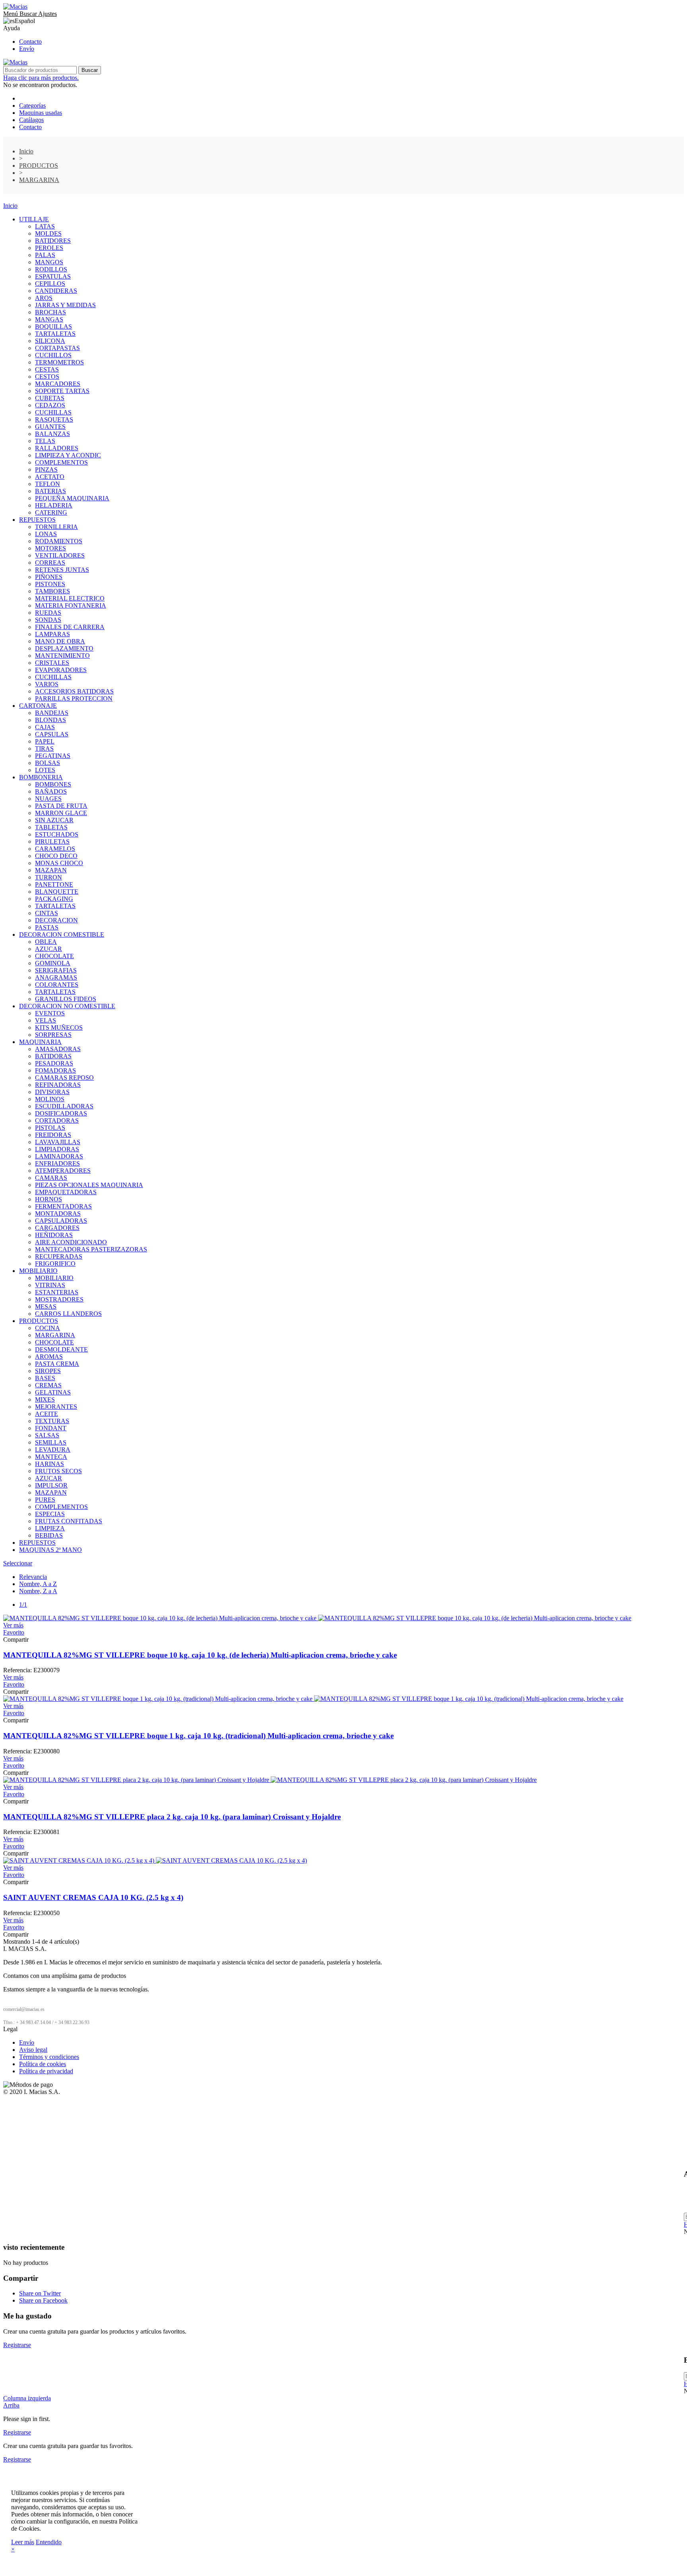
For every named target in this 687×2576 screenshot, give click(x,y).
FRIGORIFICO (55, 1264)
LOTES (45, 770)
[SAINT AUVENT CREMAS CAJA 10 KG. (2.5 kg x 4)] (155, 1860)
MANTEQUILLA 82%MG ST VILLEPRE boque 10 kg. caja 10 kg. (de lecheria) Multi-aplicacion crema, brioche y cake (200, 1655)
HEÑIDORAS (54, 1235)
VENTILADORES (60, 555)
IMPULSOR (51, 1485)
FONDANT (51, 1428)
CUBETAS (50, 398)
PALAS (45, 255)
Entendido (49, 2542)
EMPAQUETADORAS (66, 1192)
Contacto (30, 42)
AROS (44, 298)
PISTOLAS (50, 1128)
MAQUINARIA (40, 1042)
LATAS (45, 226)
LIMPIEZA (50, 1528)
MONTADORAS (58, 1213)
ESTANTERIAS (57, 1292)
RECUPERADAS (59, 1256)
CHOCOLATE (54, 956)
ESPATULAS (53, 276)
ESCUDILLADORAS (64, 1106)
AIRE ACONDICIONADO (71, 1242)
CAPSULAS (52, 734)
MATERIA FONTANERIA (71, 605)
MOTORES (50, 548)
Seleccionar (18, 1563)
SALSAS (47, 1435)
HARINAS (49, 1464)
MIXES (45, 1399)
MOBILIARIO (38, 1271)
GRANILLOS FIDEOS (66, 999)
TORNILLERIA (56, 527)
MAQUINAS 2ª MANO (50, 1550)
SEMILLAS (51, 1442)
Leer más (23, 2542)
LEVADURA (53, 1450)
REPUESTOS (37, 520)
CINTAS (47, 913)
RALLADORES (57, 448)
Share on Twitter (40, 2293)
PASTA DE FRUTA (61, 806)
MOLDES (48, 233)
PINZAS (46, 470)
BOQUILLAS (53, 326)
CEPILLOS (50, 284)
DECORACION (56, 920)
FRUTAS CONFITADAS (69, 1521)
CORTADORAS (57, 1120)
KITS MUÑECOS (59, 1027)
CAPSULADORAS (61, 1221)
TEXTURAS (52, 1421)
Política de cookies (43, 2064)
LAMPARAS (52, 634)
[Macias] (15, 7)
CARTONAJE (38, 706)
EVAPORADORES (61, 670)
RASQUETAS (54, 419)
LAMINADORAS (59, 1156)
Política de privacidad (46, 2071)
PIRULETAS (52, 842)
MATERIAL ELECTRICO (70, 598)
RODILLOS (51, 269)
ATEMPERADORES (63, 1171)
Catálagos (31, 120)
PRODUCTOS (39, 1321)
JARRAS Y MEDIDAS (65, 305)
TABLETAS (51, 827)
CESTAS (47, 369)
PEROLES (49, 248)
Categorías (32, 106)
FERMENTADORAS (63, 1206)
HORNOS (49, 1199)
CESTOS (47, 377)
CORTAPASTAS (57, 348)
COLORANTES (57, 985)
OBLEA (46, 942)
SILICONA (50, 341)
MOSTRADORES (59, 1299)
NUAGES (48, 799)
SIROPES (48, 1371)
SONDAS (48, 620)
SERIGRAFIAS (56, 970)
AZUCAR (49, 949)
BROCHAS (50, 312)
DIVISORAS (52, 1092)
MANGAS (49, 319)
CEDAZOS (50, 405)
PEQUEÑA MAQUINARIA (72, 498)
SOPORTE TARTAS (62, 391)
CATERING (51, 512)
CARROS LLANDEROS (68, 1314)
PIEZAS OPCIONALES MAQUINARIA (89, 1185)
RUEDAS (48, 613)
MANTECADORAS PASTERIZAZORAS (91, 1249)
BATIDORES (53, 241)
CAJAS (45, 727)
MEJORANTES (56, 1407)
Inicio (10, 206)
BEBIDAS (49, 1535)
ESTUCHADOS (57, 834)
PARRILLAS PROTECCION (74, 698)
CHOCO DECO (56, 856)
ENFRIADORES (57, 1163)
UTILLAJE (34, 219)
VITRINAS (50, 1285)
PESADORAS (54, 1063)
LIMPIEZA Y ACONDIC (68, 455)
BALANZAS (52, 434)
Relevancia (33, 1577)
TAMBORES (52, 591)
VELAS (46, 1020)
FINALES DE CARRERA (70, 627)
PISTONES (50, 584)
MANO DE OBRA (60, 641)
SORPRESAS (53, 1035)
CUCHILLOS (53, 355)
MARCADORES (58, 384)
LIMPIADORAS (57, 1149)
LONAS (46, 534)
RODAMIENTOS (59, 541)
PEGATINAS (53, 756)
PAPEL (45, 741)
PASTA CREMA (57, 1364)
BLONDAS (50, 720)
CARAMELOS (55, 849)
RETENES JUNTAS (62, 570)
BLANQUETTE (57, 892)
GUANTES (50, 427)
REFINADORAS (58, 1085)
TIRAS (44, 749)
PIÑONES (49, 577)
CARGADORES (57, 1228)
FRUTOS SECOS (58, 1471)
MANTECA (51, 1457)
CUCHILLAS (53, 412)
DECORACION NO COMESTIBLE (67, 1006)
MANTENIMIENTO (62, 656)
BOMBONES (53, 784)
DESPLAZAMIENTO (64, 648)
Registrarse (17, 2345)
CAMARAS (51, 1178)
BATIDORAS (53, 1056)
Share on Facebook (43, 2300)
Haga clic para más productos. (41, 78)
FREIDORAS (53, 1135)
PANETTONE (54, 884)
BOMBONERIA (41, 777)
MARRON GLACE (61, 813)
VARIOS (47, 684)
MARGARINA (55, 1335)
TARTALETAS (55, 334)
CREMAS (48, 1385)
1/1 (23, 1605)
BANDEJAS (52, 713)
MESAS (46, 1306)
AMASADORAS (58, 1049)
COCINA (48, 1328)
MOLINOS (50, 1099)
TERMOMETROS (59, 362)
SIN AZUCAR (54, 820)
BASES (45, 1378)
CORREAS (50, 563)
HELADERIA (54, 505)
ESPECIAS (50, 1514)
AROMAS (49, 1357)
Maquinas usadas (41, 113)
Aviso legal (33, 2050)
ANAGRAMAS (56, 977)
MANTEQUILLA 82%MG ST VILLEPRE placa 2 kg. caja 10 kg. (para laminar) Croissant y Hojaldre (172, 1817)
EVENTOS (50, 1013)
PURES (45, 1500)
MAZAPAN (51, 870)
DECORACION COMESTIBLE (62, 935)
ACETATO (50, 477)
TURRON (49, 877)
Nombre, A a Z (38, 1584)
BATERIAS (50, 491)
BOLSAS (48, 763)
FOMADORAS (55, 1070)
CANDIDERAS (56, 291)
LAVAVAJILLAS (58, 1142)
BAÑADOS (51, 791)
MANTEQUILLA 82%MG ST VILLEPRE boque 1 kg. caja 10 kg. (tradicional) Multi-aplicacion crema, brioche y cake (198, 1736)
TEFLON (48, 484)
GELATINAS (53, 1392)
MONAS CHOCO (59, 863)
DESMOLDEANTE (61, 1349)
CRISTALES (52, 663)
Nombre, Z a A (38, 1591)
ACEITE (47, 1414)
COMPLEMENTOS (61, 462)
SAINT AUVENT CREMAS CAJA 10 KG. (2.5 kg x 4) (93, 1897)
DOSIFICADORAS (61, 1113)
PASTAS (47, 927)
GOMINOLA (53, 963)
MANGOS (49, 262)
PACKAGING (54, 899)
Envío (27, 49)
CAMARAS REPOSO (64, 1078)
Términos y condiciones (49, 2057)
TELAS (45, 441)
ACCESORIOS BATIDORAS (74, 691)
